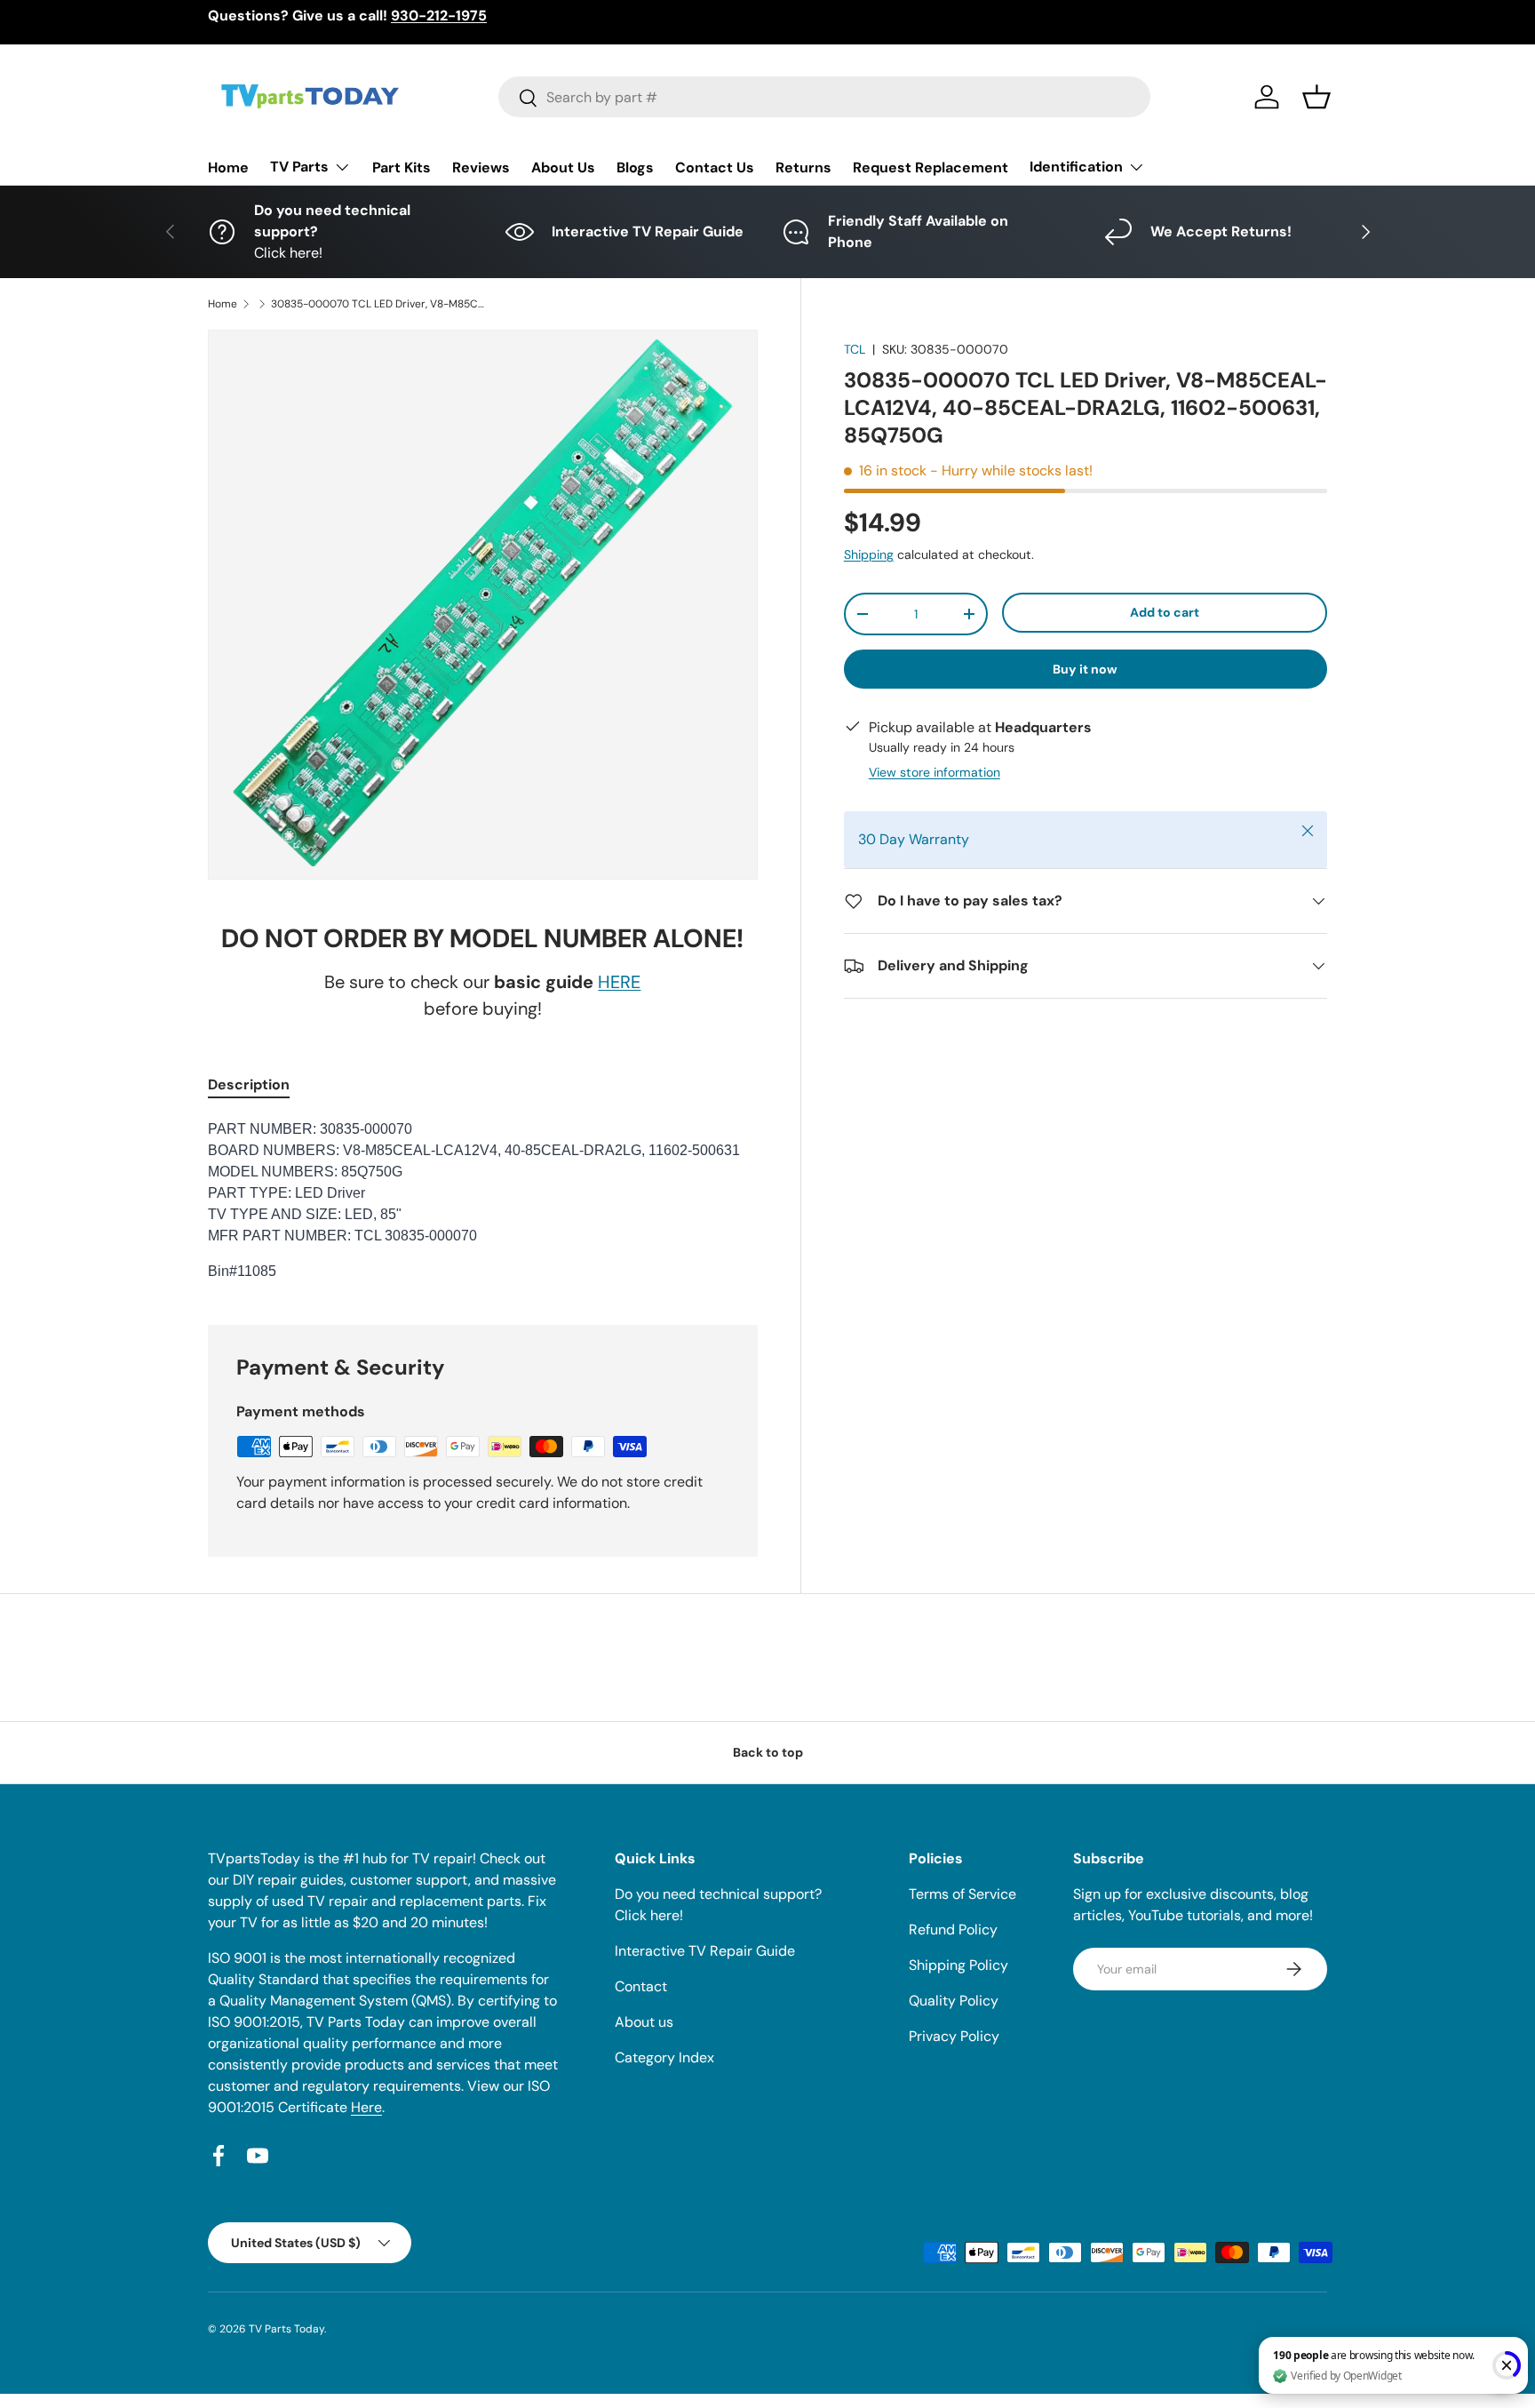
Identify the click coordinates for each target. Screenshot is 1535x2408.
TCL (855, 349)
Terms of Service (962, 1894)
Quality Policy (954, 2001)
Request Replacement (931, 167)
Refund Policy (953, 1930)
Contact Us (715, 167)
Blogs (635, 167)
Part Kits (402, 167)
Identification (1076, 167)
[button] (1316, 97)
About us (644, 2022)
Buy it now (1085, 669)
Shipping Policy (958, 1965)
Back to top (768, 1752)
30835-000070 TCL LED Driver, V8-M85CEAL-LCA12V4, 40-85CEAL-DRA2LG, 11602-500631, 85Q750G (378, 304)
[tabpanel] (483, 1200)
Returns (803, 167)
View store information (935, 772)
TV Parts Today (286, 2329)
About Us (563, 167)
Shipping (869, 554)
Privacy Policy (954, 2036)
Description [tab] (249, 1084)
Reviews (481, 167)
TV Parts (299, 167)
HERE (619, 982)
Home (228, 167)
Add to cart (1165, 612)
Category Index (664, 2057)
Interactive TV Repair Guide (705, 1951)
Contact (641, 1986)
